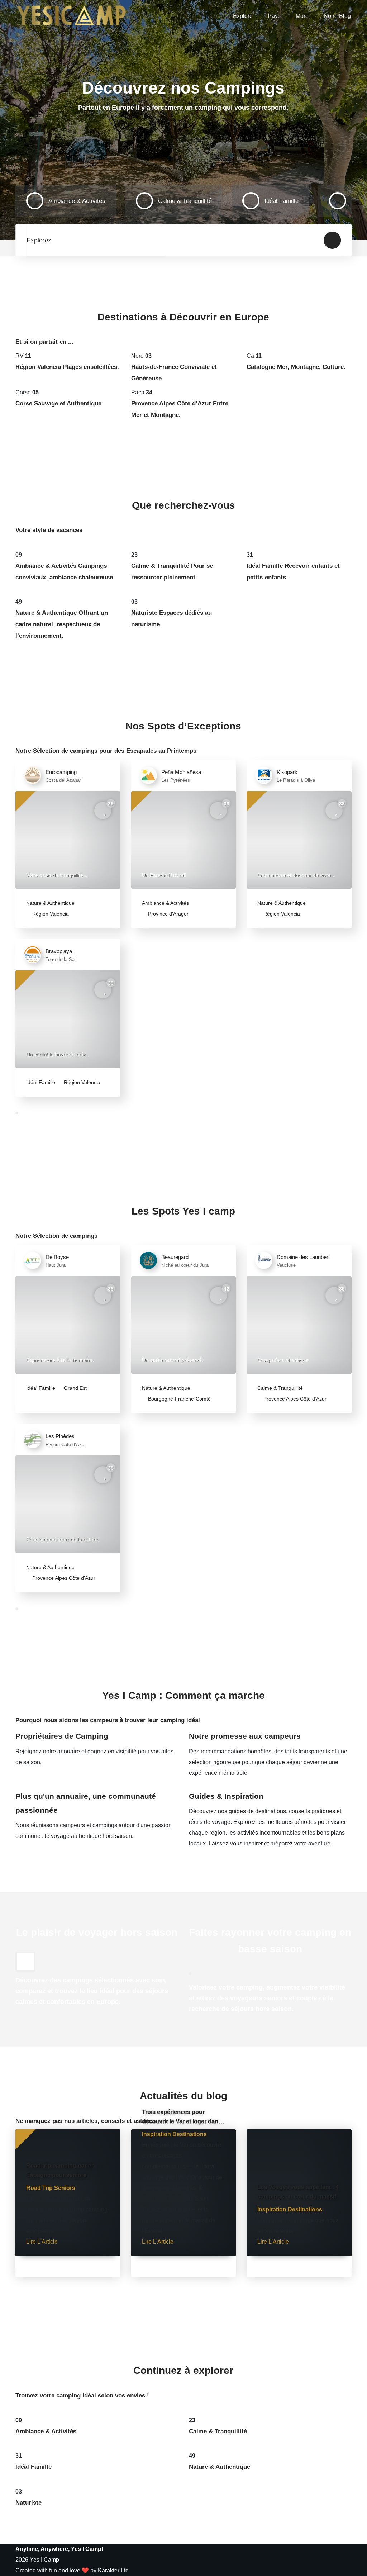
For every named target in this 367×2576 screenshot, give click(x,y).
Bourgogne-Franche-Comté (179, 1399)
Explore (243, 16)
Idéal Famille (41, 1082)
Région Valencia (50, 914)
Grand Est (75, 1388)
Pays (274, 16)
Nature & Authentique (50, 903)
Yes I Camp (44, 2560)
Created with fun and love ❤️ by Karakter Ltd (72, 2570)
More (302, 16)
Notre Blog (337, 16)
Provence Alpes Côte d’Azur (294, 1399)
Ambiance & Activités (165, 903)
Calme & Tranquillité (280, 1388)
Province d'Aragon (168, 914)
